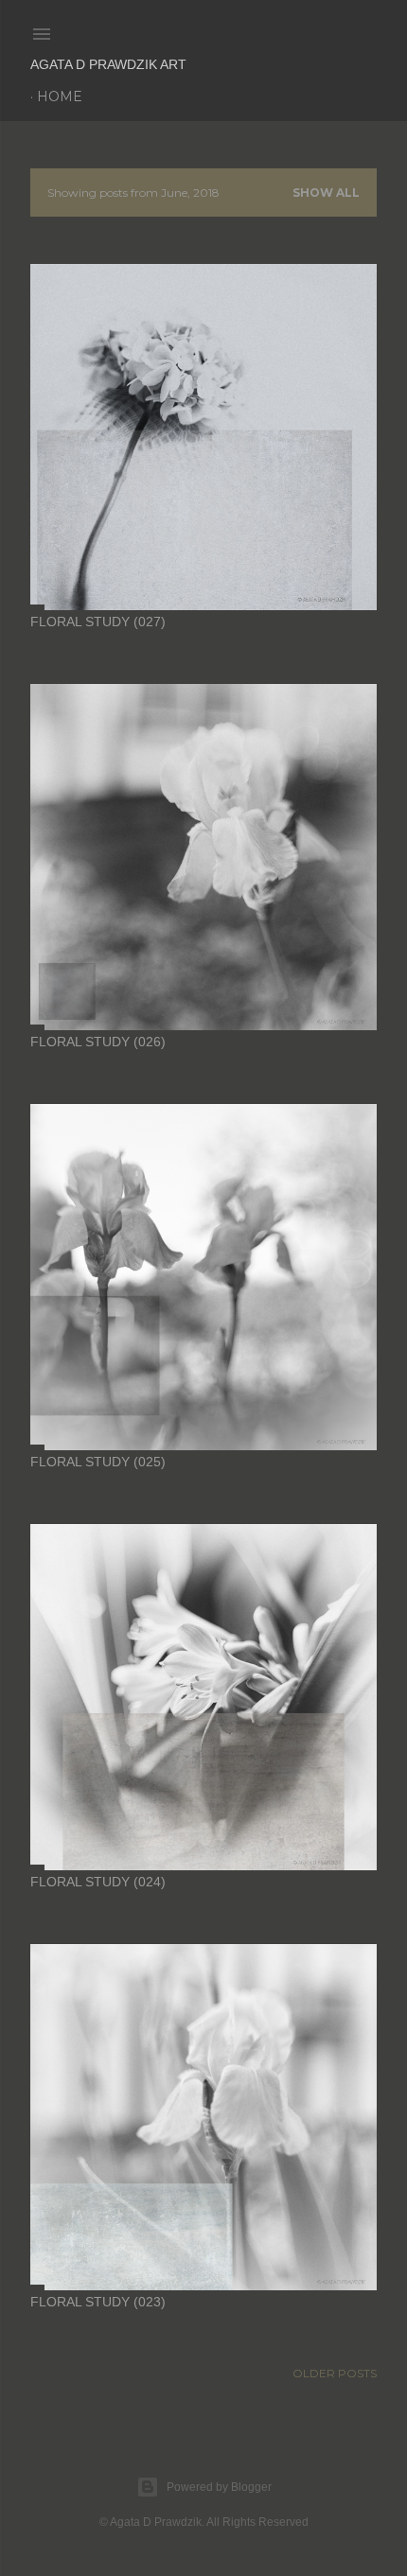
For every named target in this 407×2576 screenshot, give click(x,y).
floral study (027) (98, 622)
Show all (326, 193)
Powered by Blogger (219, 2487)
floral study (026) (98, 1042)
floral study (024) (98, 1882)
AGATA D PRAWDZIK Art (108, 64)
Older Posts (335, 2373)
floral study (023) (98, 2302)
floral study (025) (98, 1462)
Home (60, 96)
